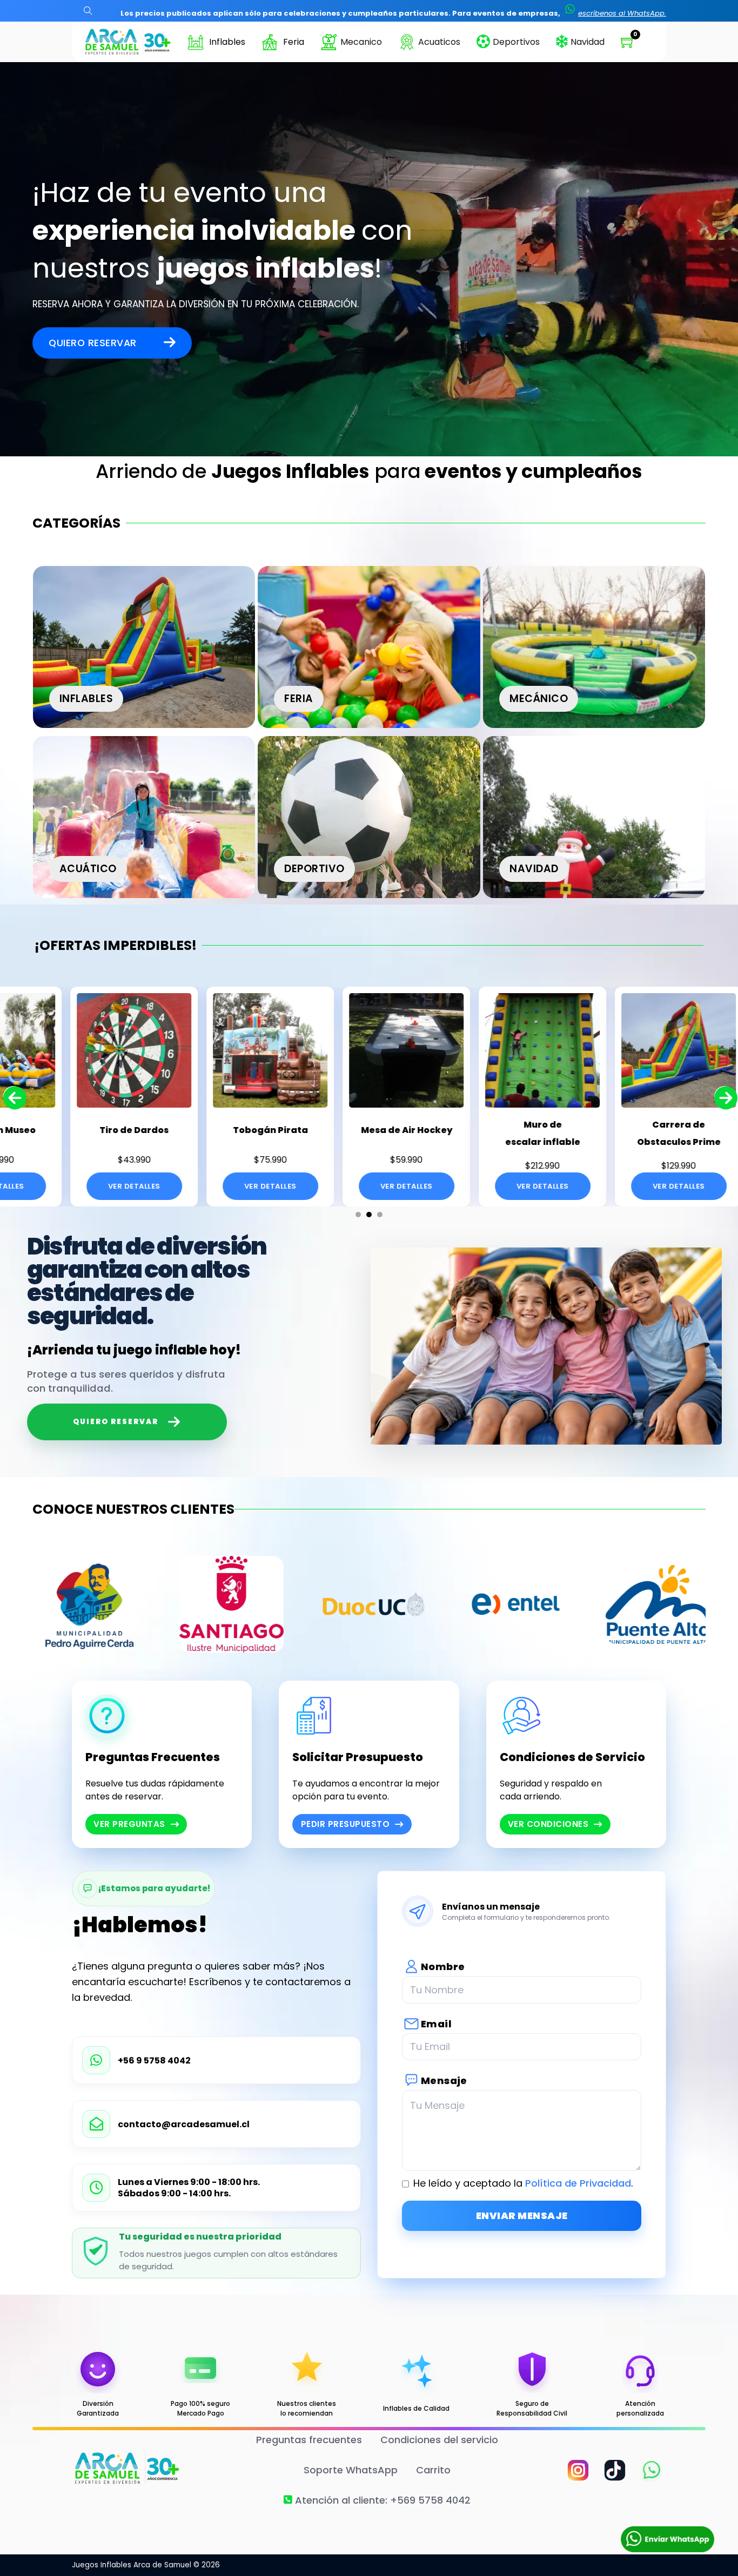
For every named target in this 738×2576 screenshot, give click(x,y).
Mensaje (444, 2081)
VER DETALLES (72, 1186)
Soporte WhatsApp (351, 2470)
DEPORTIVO (314, 869)
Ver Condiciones (548, 1824)
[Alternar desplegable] (196, 42)
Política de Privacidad (578, 2183)
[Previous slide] (14, 1096)
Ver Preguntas (129, 1824)
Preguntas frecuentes (309, 2440)
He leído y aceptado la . (523, 2183)
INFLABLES (86, 699)
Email (436, 2024)
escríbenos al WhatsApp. (622, 13)
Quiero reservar (93, 343)
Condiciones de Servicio (572, 1757)
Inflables (227, 42)
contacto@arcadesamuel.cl (184, 2125)
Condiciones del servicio (439, 2440)
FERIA (299, 699)
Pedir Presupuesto (345, 1824)
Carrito (433, 2470)
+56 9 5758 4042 (154, 2061)
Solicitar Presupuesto (358, 1757)
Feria (294, 42)
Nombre (443, 1967)
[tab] (358, 1215)
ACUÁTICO (88, 869)
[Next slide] (724, 1096)
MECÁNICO (539, 699)
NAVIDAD (534, 869)
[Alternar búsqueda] (88, 11)
